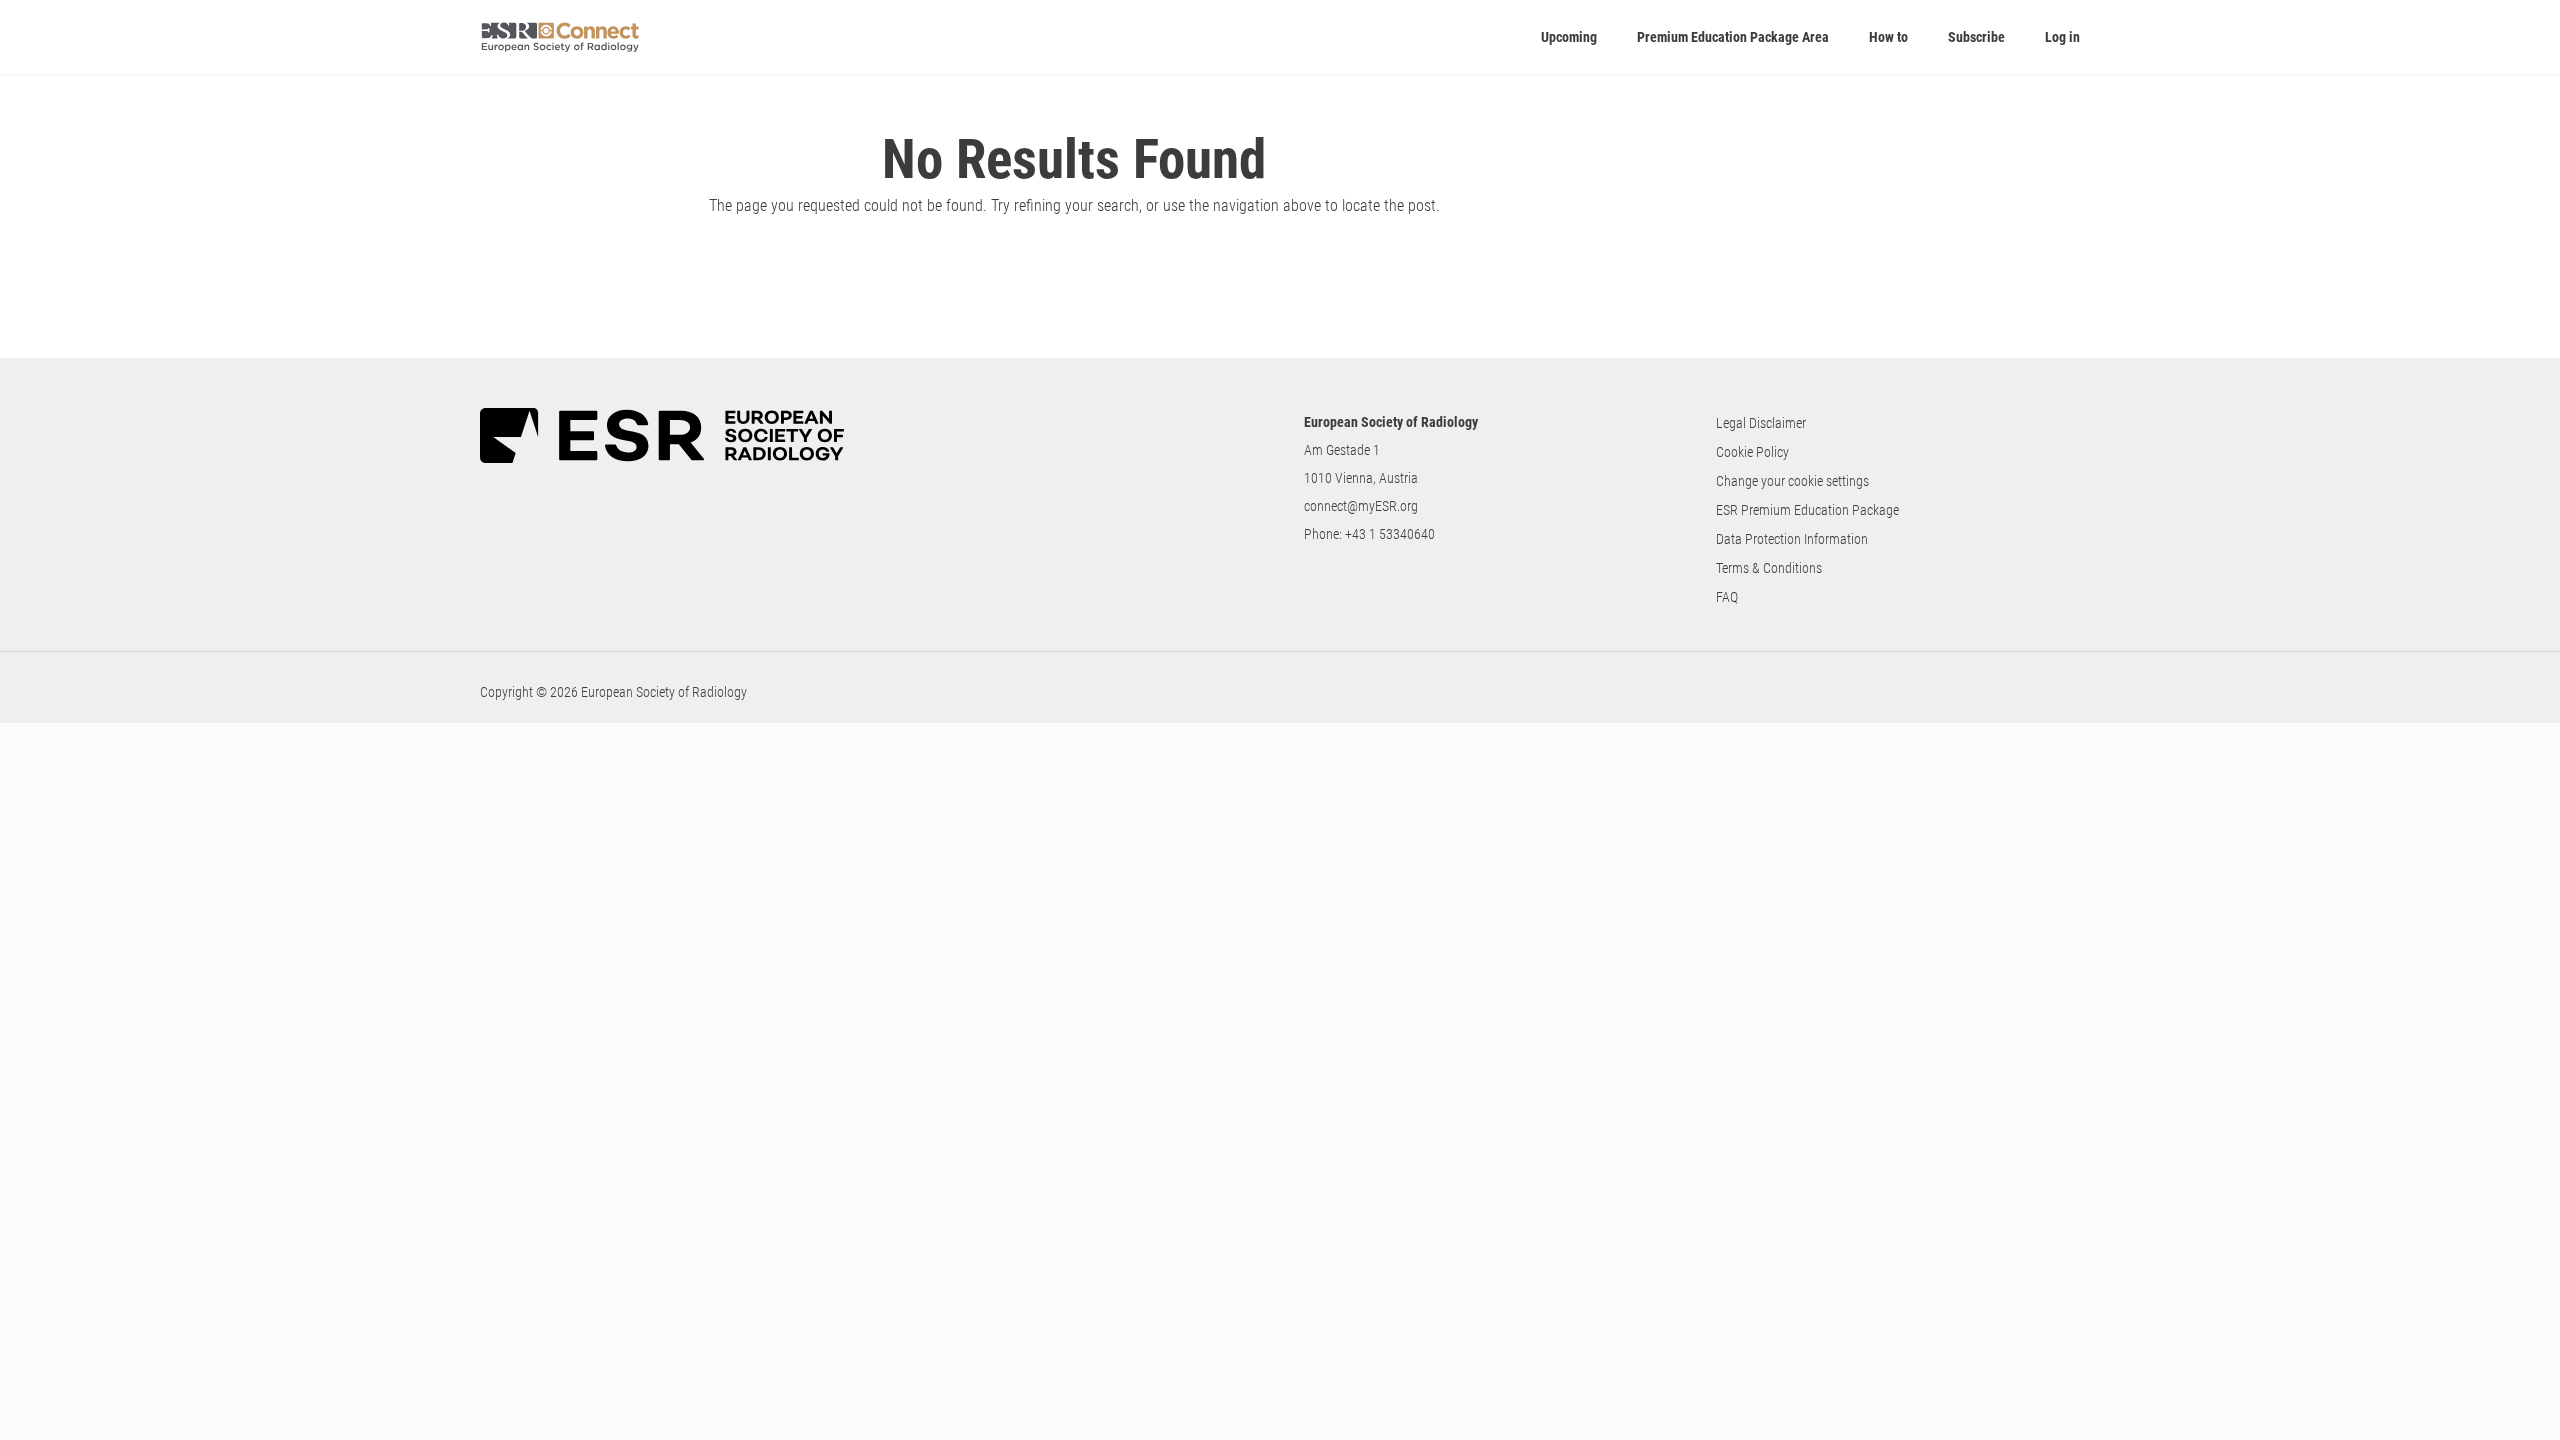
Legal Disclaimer (1761, 423)
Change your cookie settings (1792, 481)
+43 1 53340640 (1390, 534)
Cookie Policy (1752, 452)
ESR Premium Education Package (1807, 510)
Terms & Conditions (1769, 568)
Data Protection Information (1792, 539)
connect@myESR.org (1361, 506)
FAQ (1727, 597)
